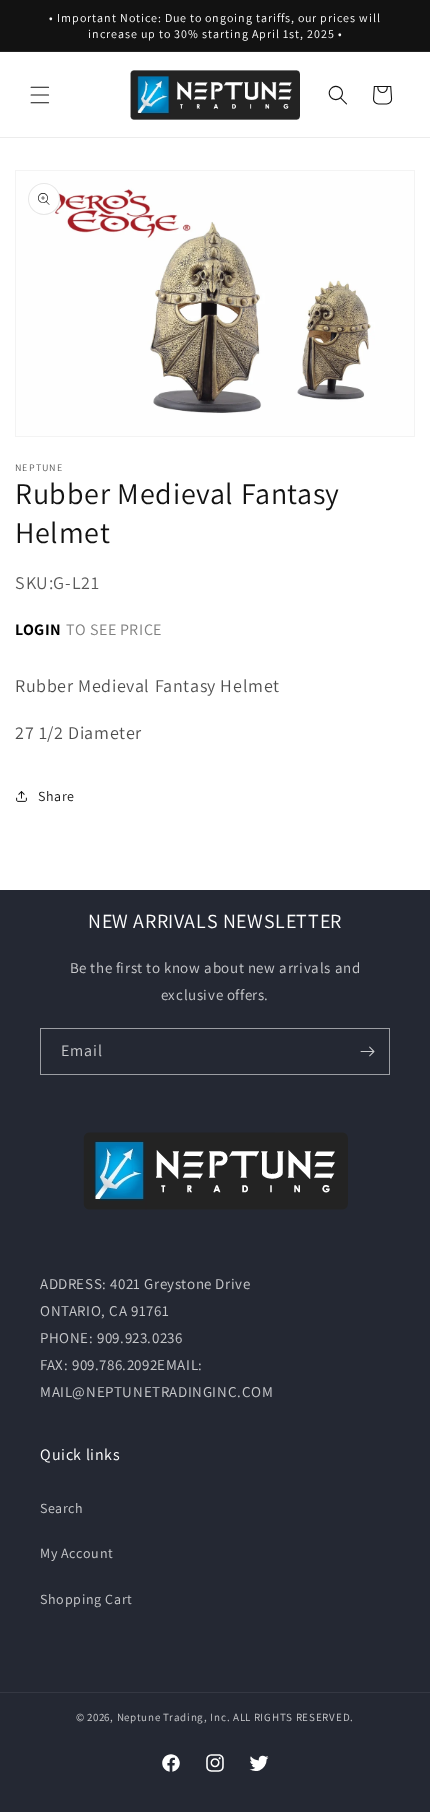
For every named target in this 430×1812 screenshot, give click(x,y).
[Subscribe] (367, 1051)
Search (62, 1508)
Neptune (139, 1717)
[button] (40, 95)
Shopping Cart (86, 1599)
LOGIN (38, 629)
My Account (77, 1553)
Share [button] (56, 796)
